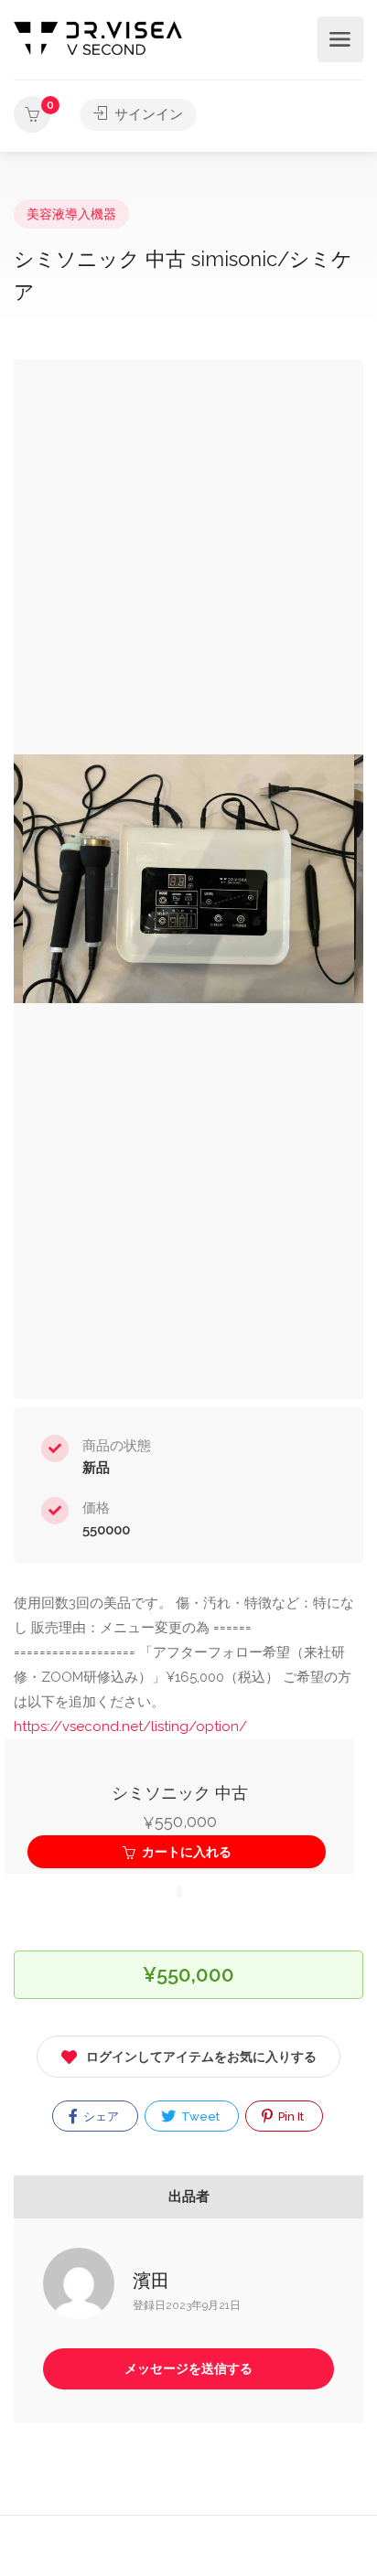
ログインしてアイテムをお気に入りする (201, 2057)
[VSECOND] (98, 37)
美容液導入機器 (71, 214)
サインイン (147, 114)
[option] (188, 879)
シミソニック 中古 (180, 1793)
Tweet (199, 2116)
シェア (100, 2116)
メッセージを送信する (188, 2368)
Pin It (290, 2116)
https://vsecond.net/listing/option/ (130, 1726)
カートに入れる (185, 1852)
